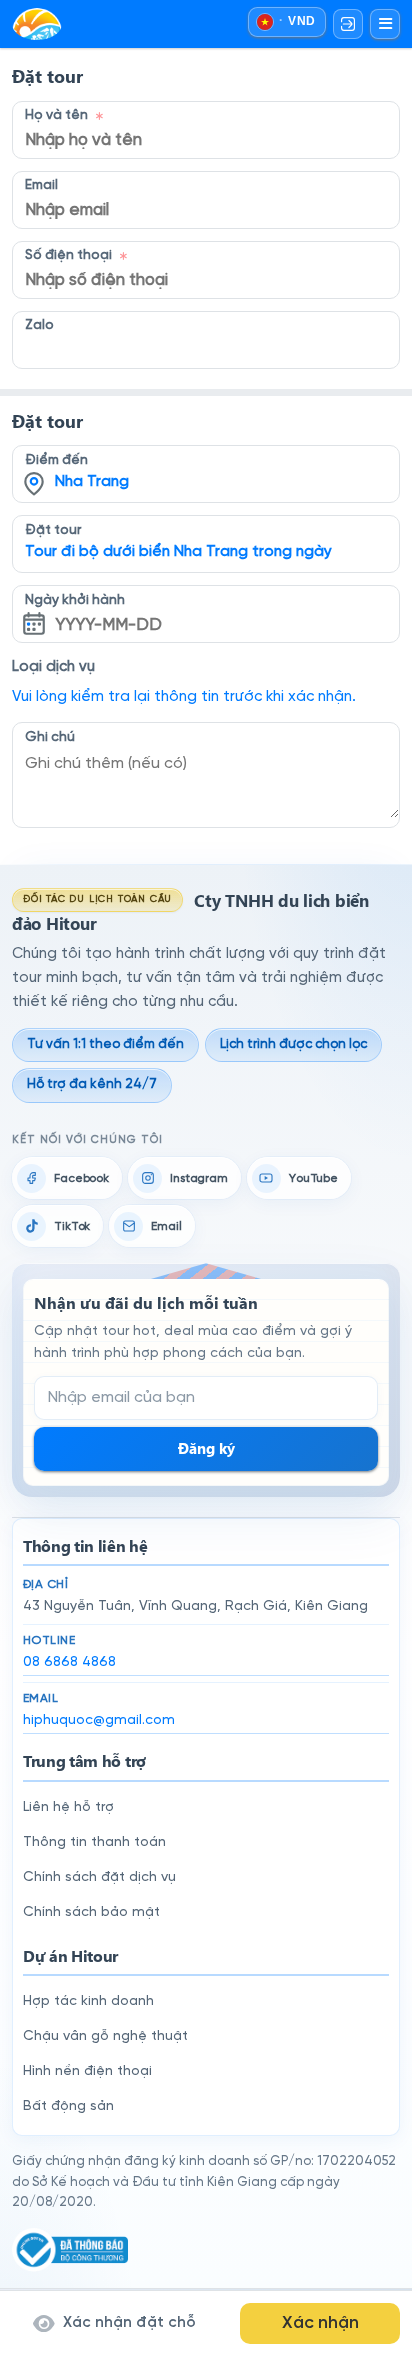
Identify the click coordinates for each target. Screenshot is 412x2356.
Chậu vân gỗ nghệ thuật (105, 2036)
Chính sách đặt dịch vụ (99, 1877)
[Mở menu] (385, 24)
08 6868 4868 (69, 1662)
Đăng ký (206, 1448)
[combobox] (206, 460)
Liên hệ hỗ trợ (68, 1807)
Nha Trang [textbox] (92, 482)
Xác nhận (320, 2323)
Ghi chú (50, 737)
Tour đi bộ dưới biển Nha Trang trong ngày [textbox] (178, 552)
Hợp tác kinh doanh (88, 2001)
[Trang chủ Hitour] (37, 24)
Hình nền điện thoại (87, 2071)
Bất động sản (68, 2106)
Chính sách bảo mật (91, 1912)
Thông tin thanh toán (94, 1842)
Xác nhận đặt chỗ (129, 2323)
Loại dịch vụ (53, 667)
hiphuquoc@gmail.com (99, 1720)
